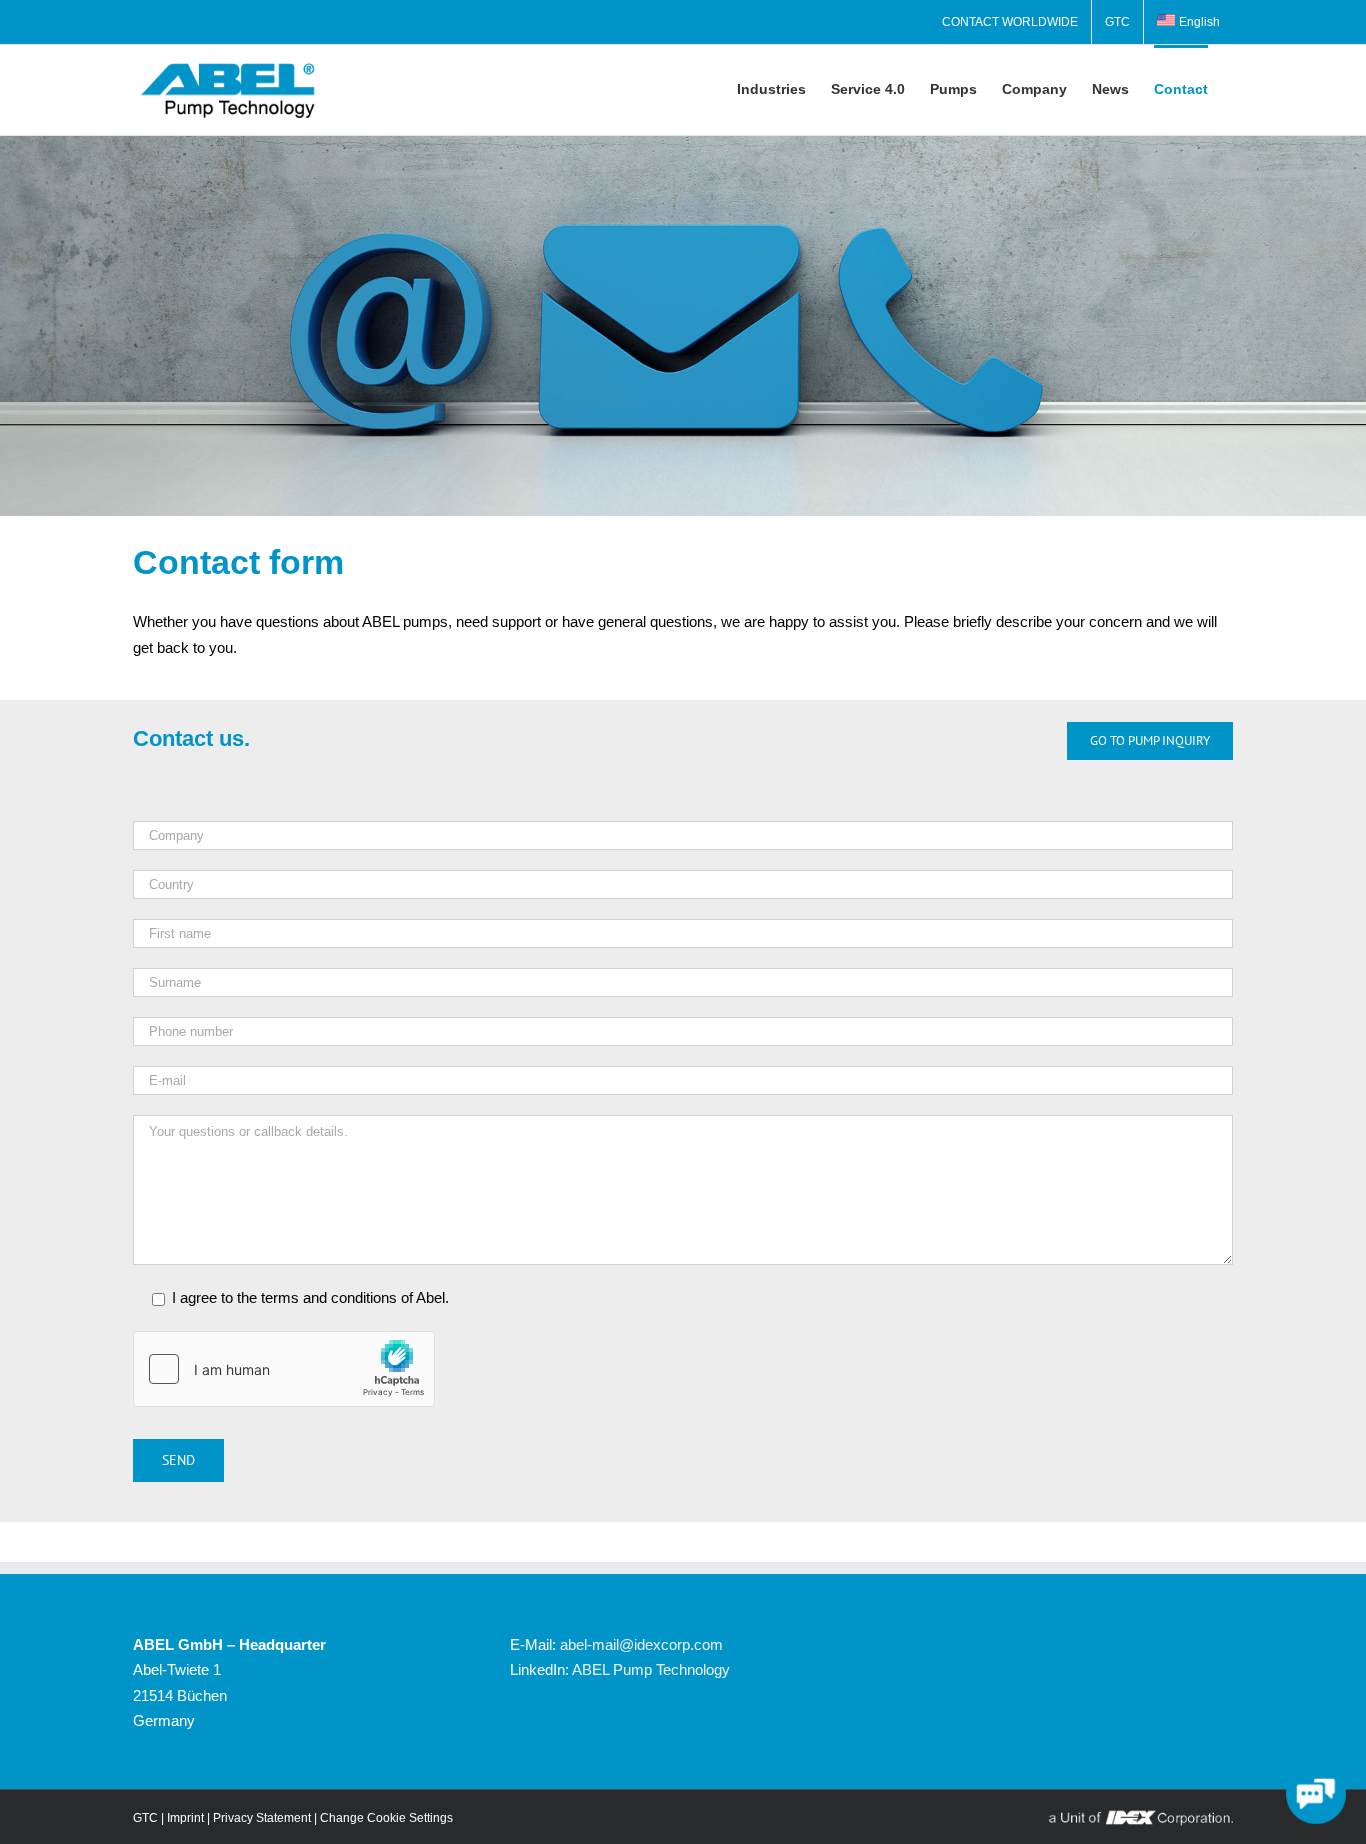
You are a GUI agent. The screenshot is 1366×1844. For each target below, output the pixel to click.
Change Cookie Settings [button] (386, 1818)
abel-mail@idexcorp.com (641, 1644)
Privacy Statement (262, 1818)
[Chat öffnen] (1316, 1794)
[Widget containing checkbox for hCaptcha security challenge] (284, 1369)
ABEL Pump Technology (651, 1669)
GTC (145, 1818)
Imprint (185, 1818)
